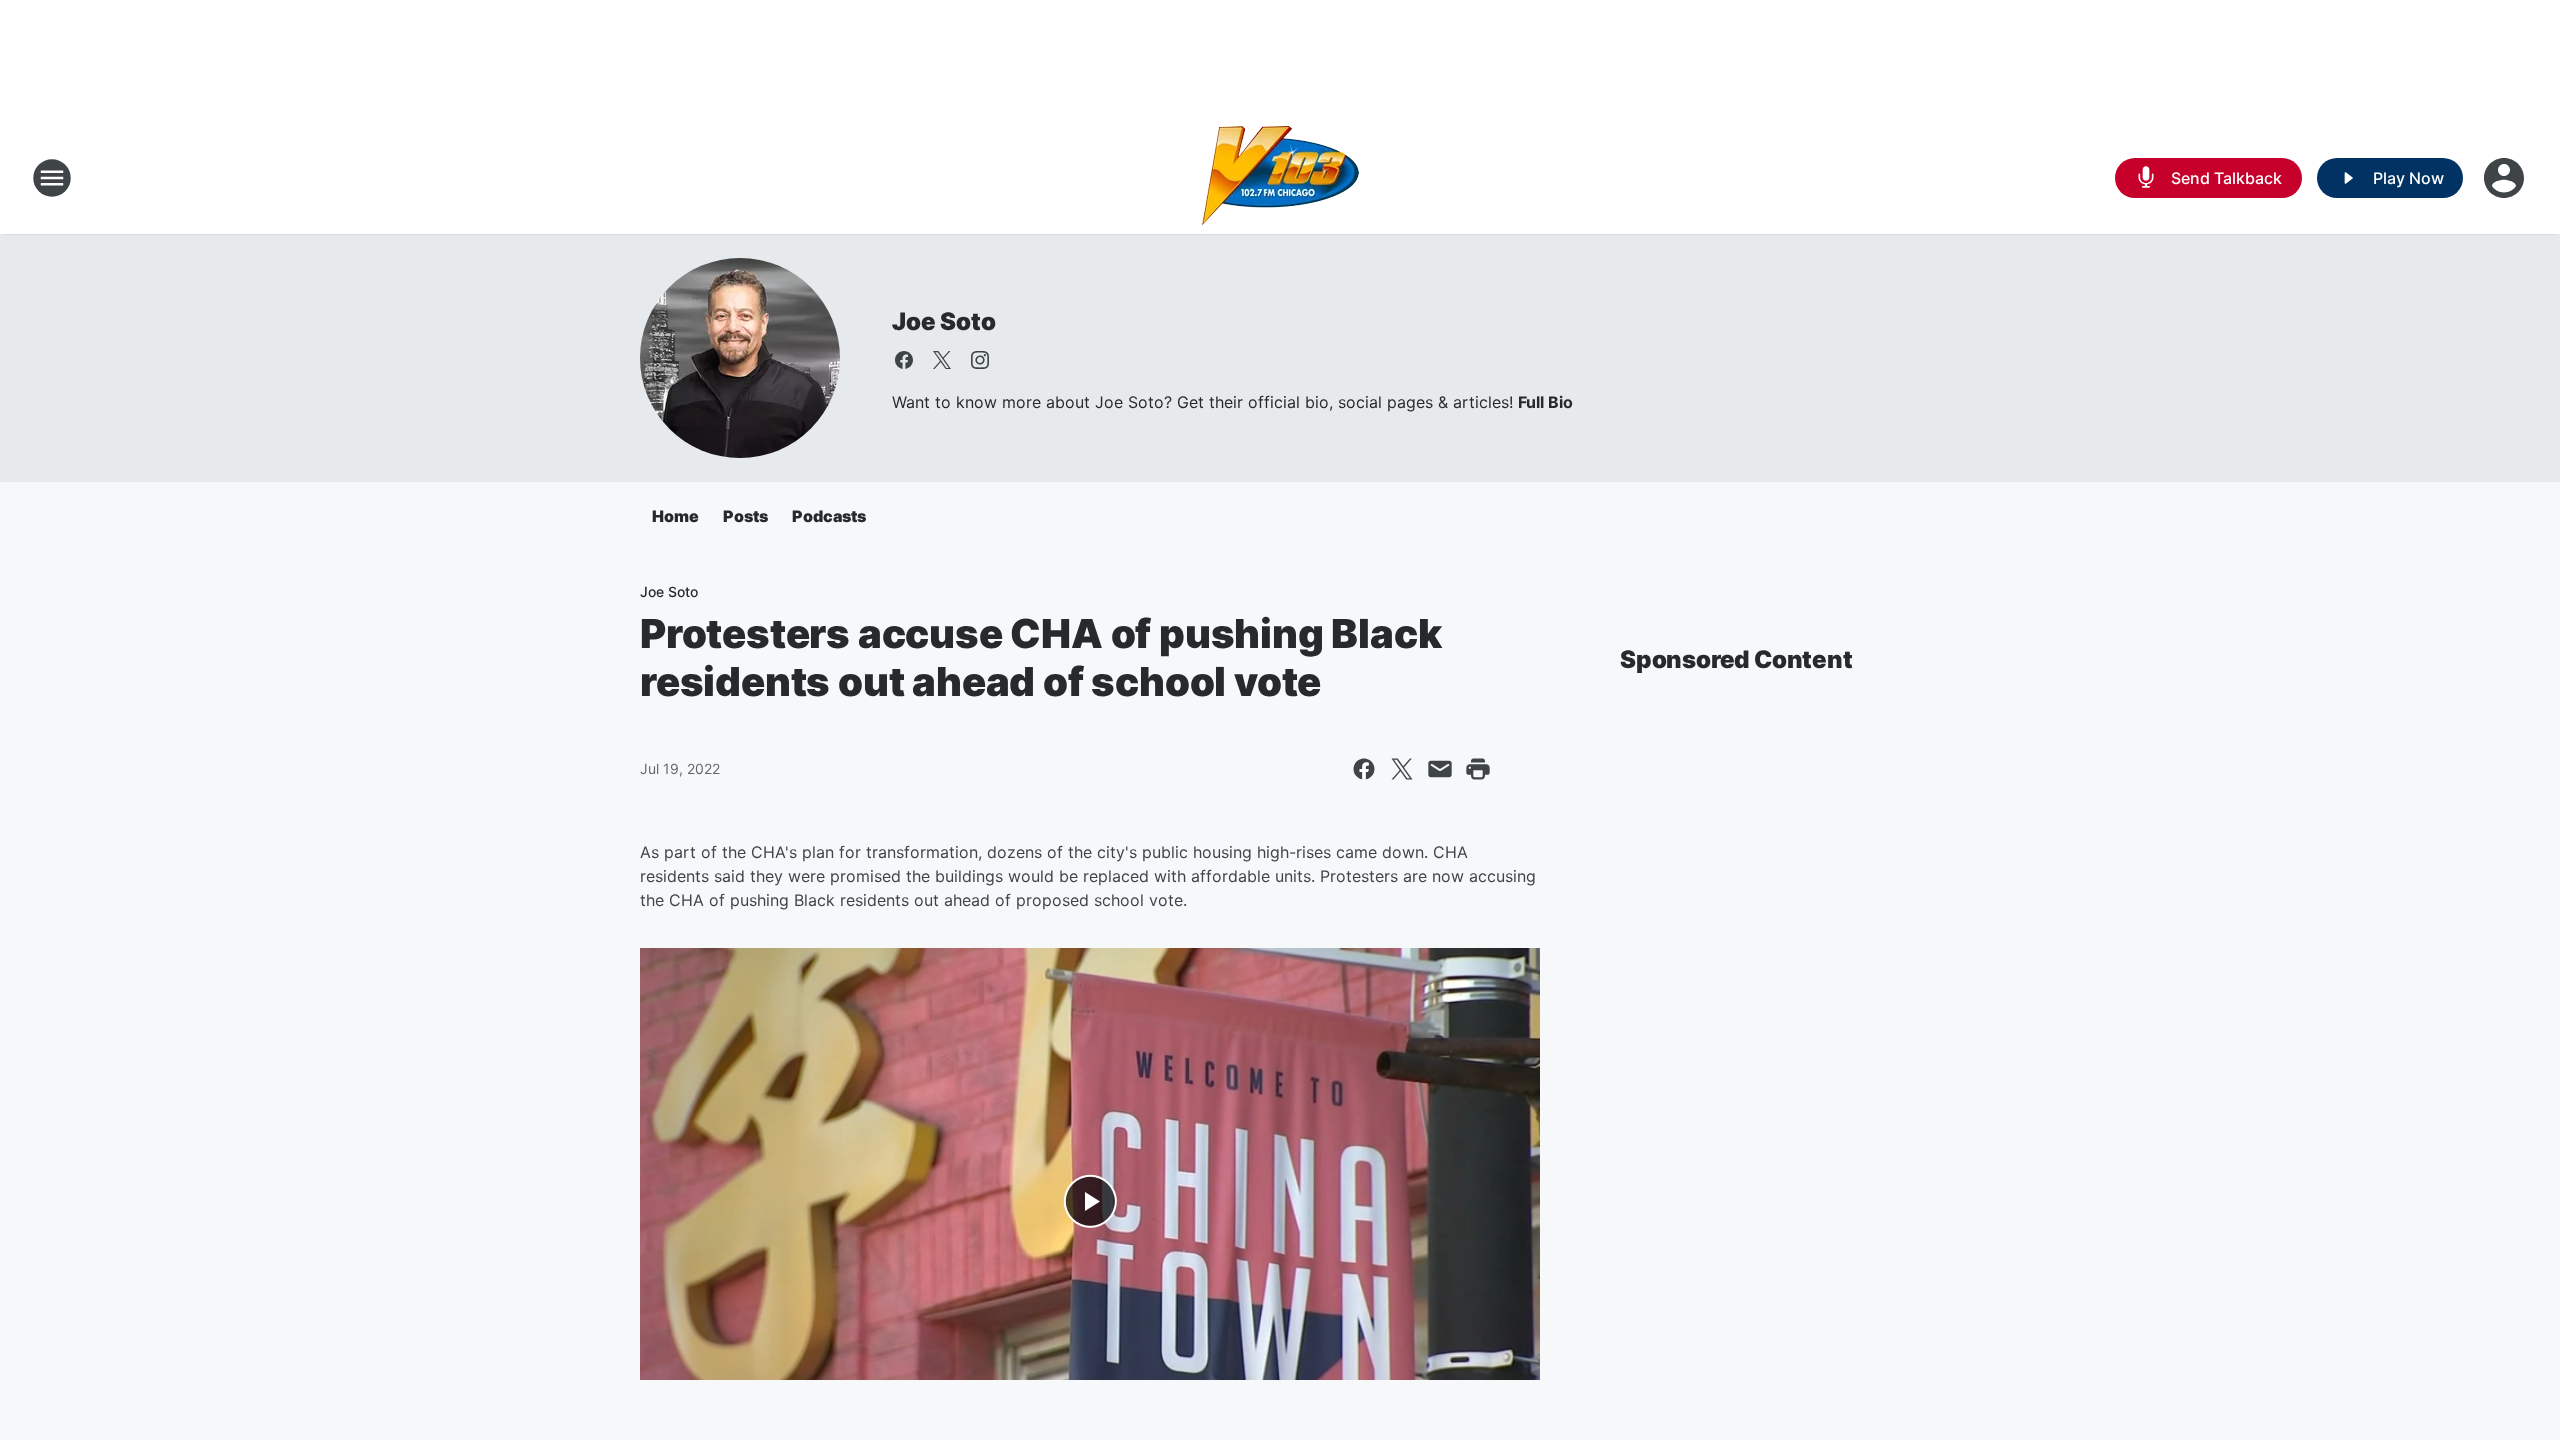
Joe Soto (943, 321)
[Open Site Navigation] (52, 178)
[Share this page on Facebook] (1364, 769)
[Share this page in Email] (1440, 769)
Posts (745, 516)
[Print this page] (1478, 769)
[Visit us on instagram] (980, 360)
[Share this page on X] (1402, 769)
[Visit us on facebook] (904, 360)
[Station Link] (1280, 178)
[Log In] (2506, 178)
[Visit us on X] (942, 360)
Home (675, 516)
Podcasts (829, 516)
